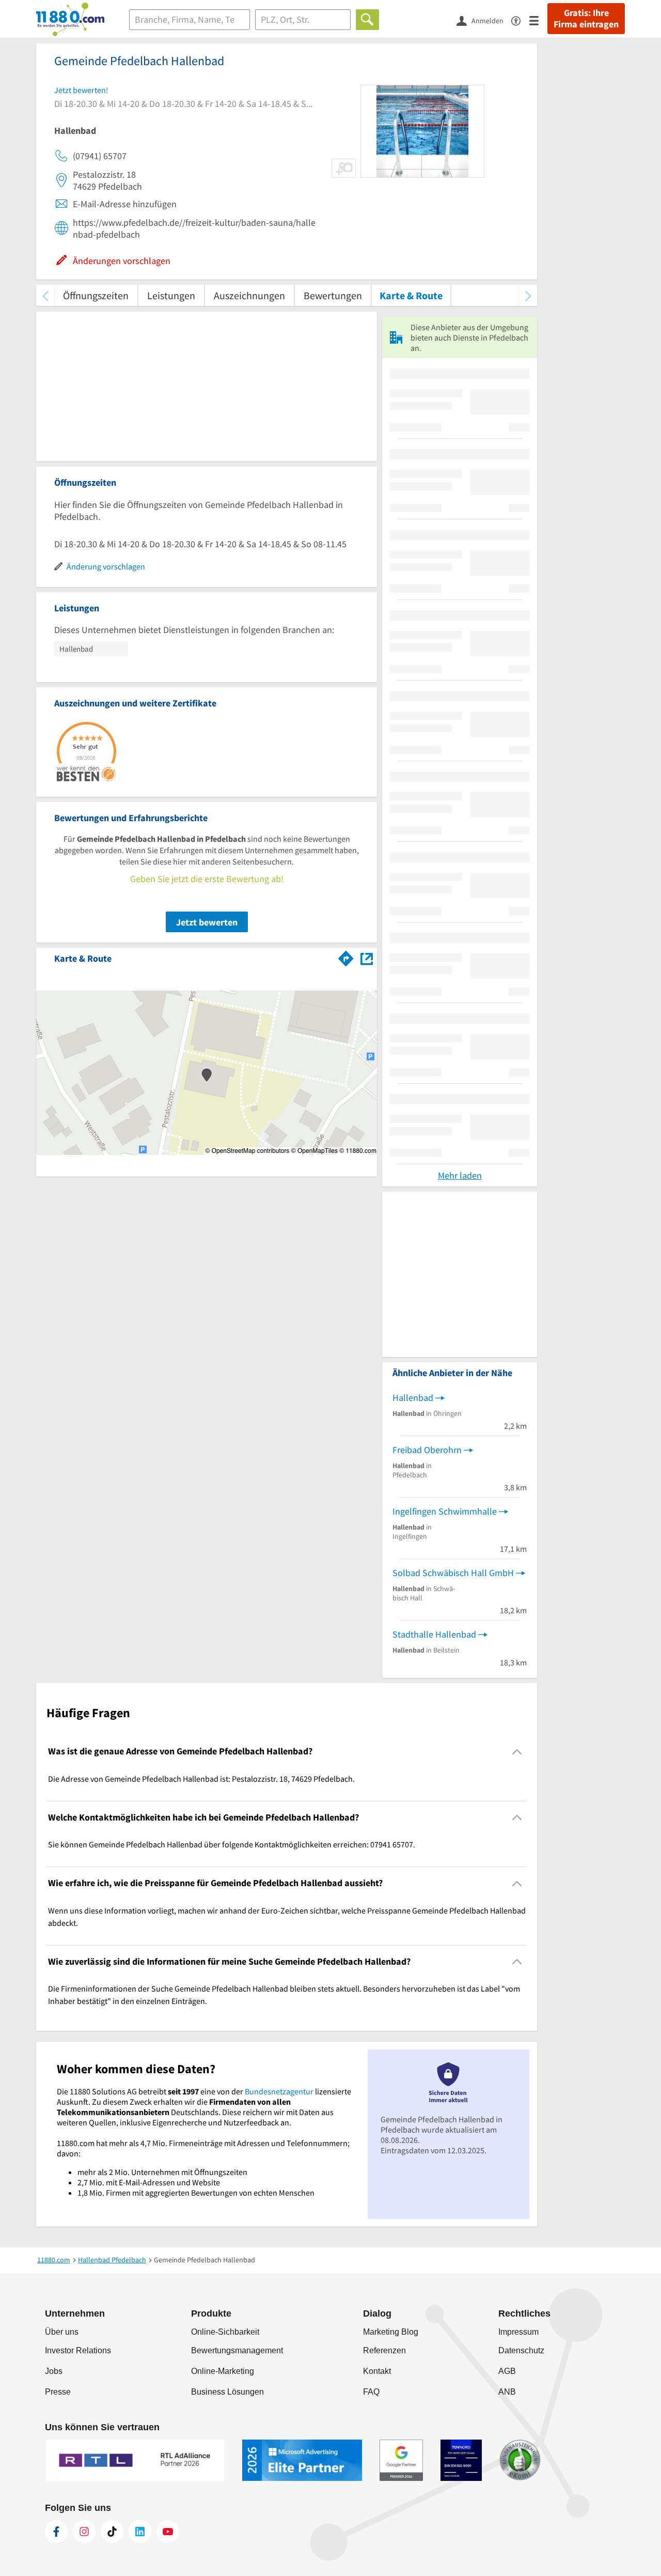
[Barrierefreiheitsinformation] (520, 20)
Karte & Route (411, 295)
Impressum (518, 2332)
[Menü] (538, 20)
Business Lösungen (227, 2392)
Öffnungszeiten (96, 295)
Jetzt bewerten (207, 922)
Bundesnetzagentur (279, 2091)
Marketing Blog (391, 2332)
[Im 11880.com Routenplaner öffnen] (346, 957)
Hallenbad (413, 1398)
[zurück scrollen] (45, 295)
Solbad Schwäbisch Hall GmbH (453, 1573)
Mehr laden (460, 1175)
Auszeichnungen (249, 295)
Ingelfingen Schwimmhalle (445, 1511)
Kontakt (377, 2371)
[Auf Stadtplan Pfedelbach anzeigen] (367, 958)
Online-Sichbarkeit (225, 2332)
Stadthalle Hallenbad (434, 1634)
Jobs (54, 2371)
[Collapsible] (517, 1752)
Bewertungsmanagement (237, 2350)
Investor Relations (78, 2350)
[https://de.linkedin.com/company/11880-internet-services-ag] (140, 2532)
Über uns (62, 2332)
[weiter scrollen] (528, 295)
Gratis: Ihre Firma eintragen (586, 19)
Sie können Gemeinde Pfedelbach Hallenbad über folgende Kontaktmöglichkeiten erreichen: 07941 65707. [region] (232, 1844)
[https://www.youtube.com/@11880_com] (168, 2532)
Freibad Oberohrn (427, 1450)
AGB (507, 2371)
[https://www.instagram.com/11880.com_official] (84, 2532)
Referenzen (384, 2350)
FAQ (371, 2392)
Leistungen (171, 295)
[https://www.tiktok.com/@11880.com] (112, 2532)
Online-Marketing (223, 2371)
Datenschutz (521, 2350)
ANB (507, 2392)
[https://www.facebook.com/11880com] (56, 2532)
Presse (58, 2392)
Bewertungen (333, 295)
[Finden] (367, 20)
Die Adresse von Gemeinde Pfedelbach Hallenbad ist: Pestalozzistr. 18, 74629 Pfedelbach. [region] (201, 1779)
